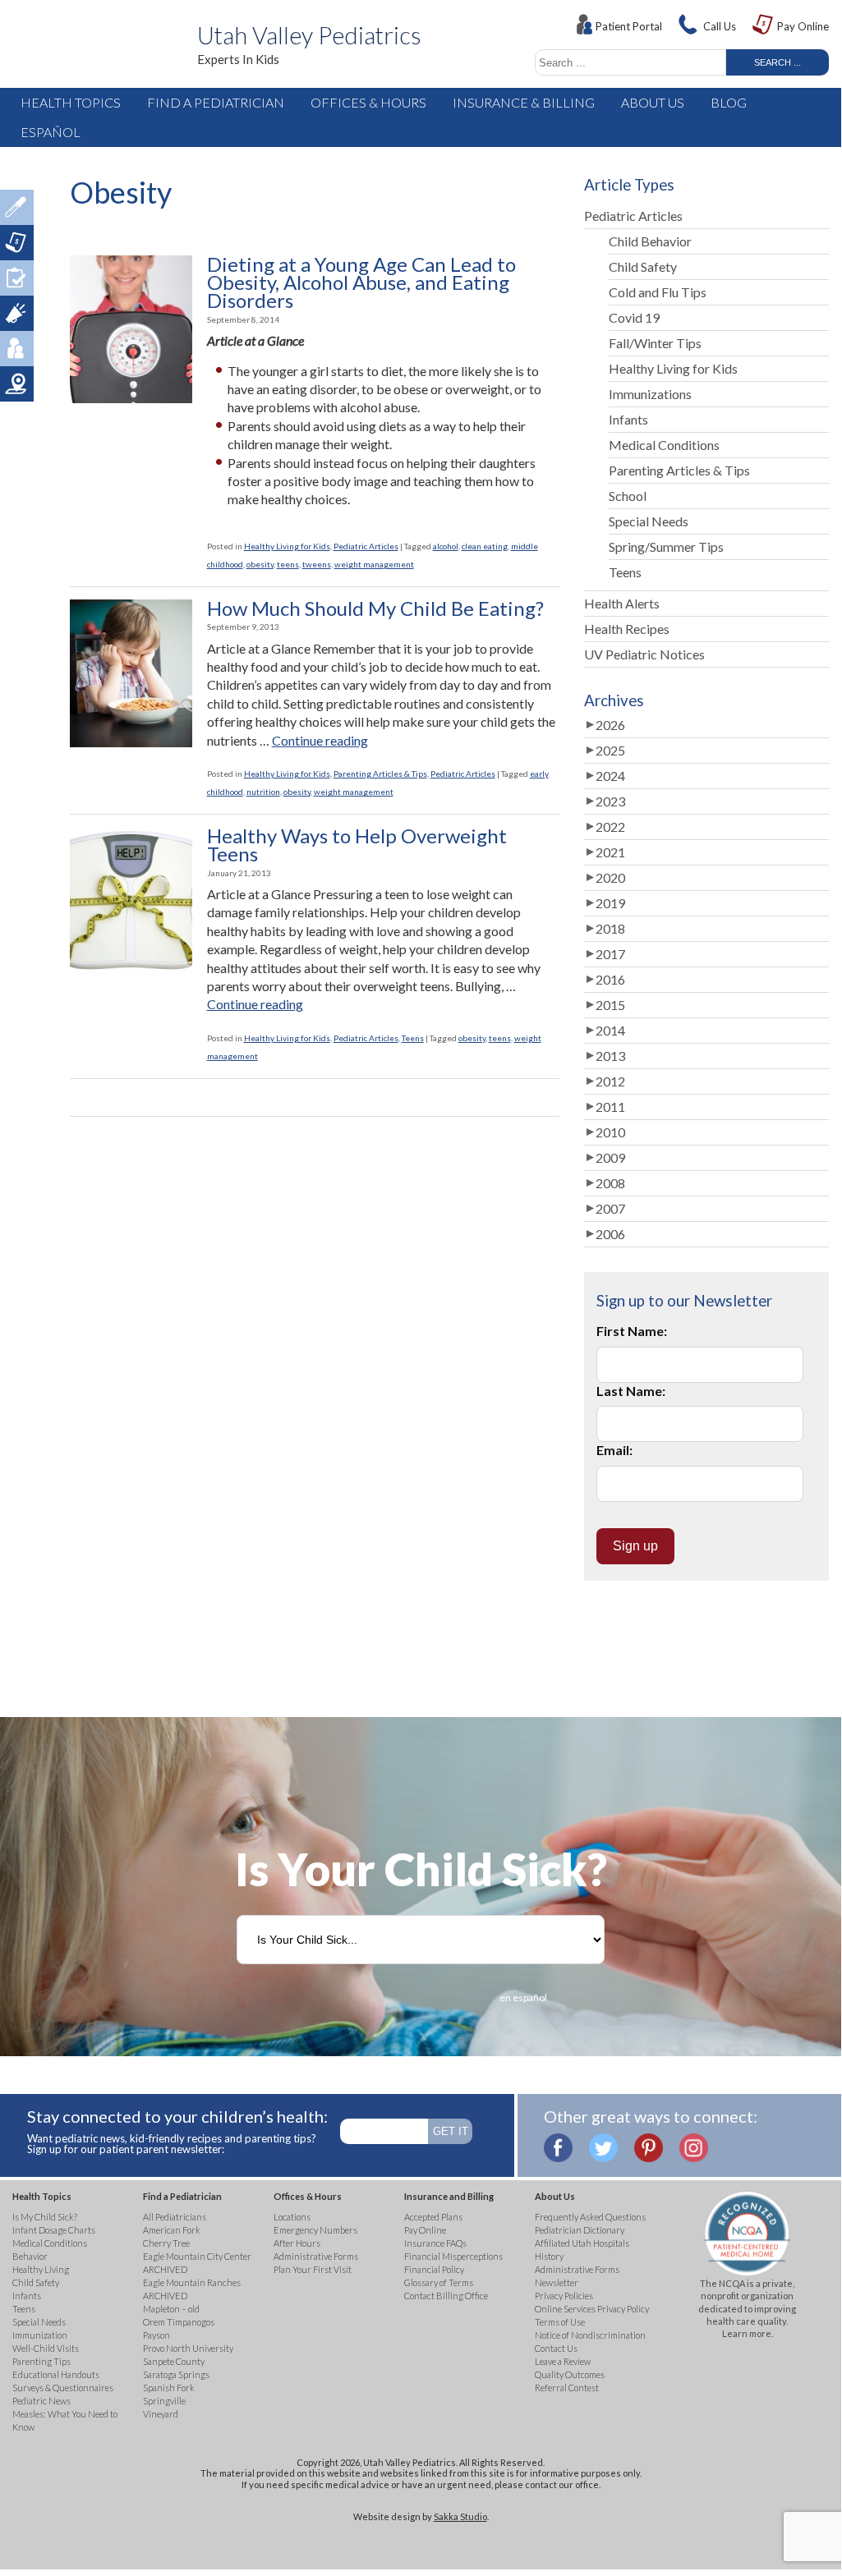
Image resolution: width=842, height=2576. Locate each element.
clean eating (485, 546)
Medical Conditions (664, 445)
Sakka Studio (460, 2516)
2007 (610, 1208)
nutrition (263, 792)
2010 (610, 1132)
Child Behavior (650, 241)
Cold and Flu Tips (658, 292)
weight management (374, 564)
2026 (610, 725)
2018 (610, 928)
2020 (610, 877)
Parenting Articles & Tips (380, 774)
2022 (610, 827)
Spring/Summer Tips (666, 546)
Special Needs (649, 521)
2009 (610, 1157)
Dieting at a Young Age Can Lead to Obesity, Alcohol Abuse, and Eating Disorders (361, 283)
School (628, 496)
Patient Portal (629, 26)
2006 (610, 1234)
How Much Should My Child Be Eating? (375, 608)
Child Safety (643, 266)
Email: (614, 1450)
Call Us (720, 26)
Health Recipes (627, 629)
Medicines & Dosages (17, 207)
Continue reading (320, 740)
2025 (610, 750)
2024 (610, 776)
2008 (610, 1183)
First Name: (632, 1331)
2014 (610, 1030)
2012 (610, 1081)
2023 (610, 801)
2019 (610, 903)
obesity (260, 564)
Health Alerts (622, 603)
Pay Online (803, 26)
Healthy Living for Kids (287, 546)
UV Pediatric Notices (644, 654)
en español (523, 1997)
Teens (413, 1038)
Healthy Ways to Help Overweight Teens (357, 845)
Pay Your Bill (17, 243)
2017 (610, 954)
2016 (610, 979)
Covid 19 (634, 317)
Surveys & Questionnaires (17, 278)
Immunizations (650, 394)
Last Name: (631, 1391)
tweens (317, 564)
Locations (17, 384)
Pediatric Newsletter (17, 313)
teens (288, 564)
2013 (610, 1056)
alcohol (446, 546)
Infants (628, 419)
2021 (610, 852)
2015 (610, 1005)
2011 (610, 1107)
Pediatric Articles (366, 546)
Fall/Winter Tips (655, 343)
